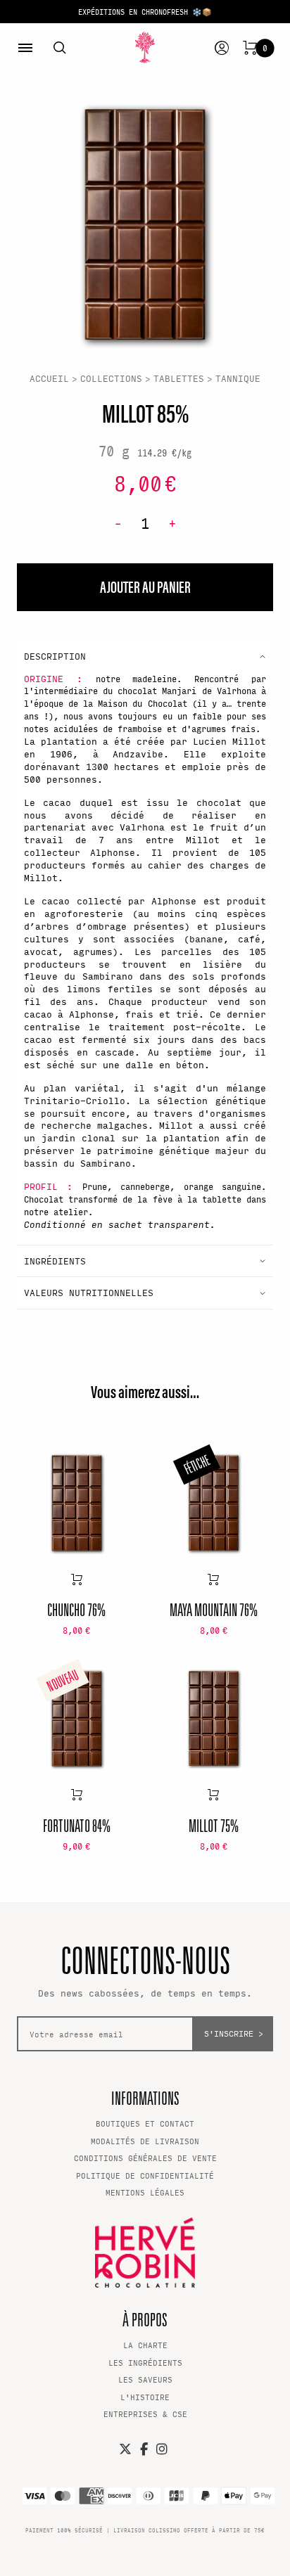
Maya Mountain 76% (214, 1609)
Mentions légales (145, 2192)
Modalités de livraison (145, 2141)
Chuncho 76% (76, 1609)
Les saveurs (145, 2379)
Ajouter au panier (77, 1579)
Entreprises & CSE (145, 2414)
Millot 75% (214, 1825)
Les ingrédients (145, 2363)
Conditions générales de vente (145, 2158)
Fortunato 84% (77, 1825)
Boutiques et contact (145, 2123)
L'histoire (145, 2397)
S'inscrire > (234, 2033)
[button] (145, 656)
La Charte (145, 2345)
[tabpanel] (145, 224)
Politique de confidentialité (145, 2175)
